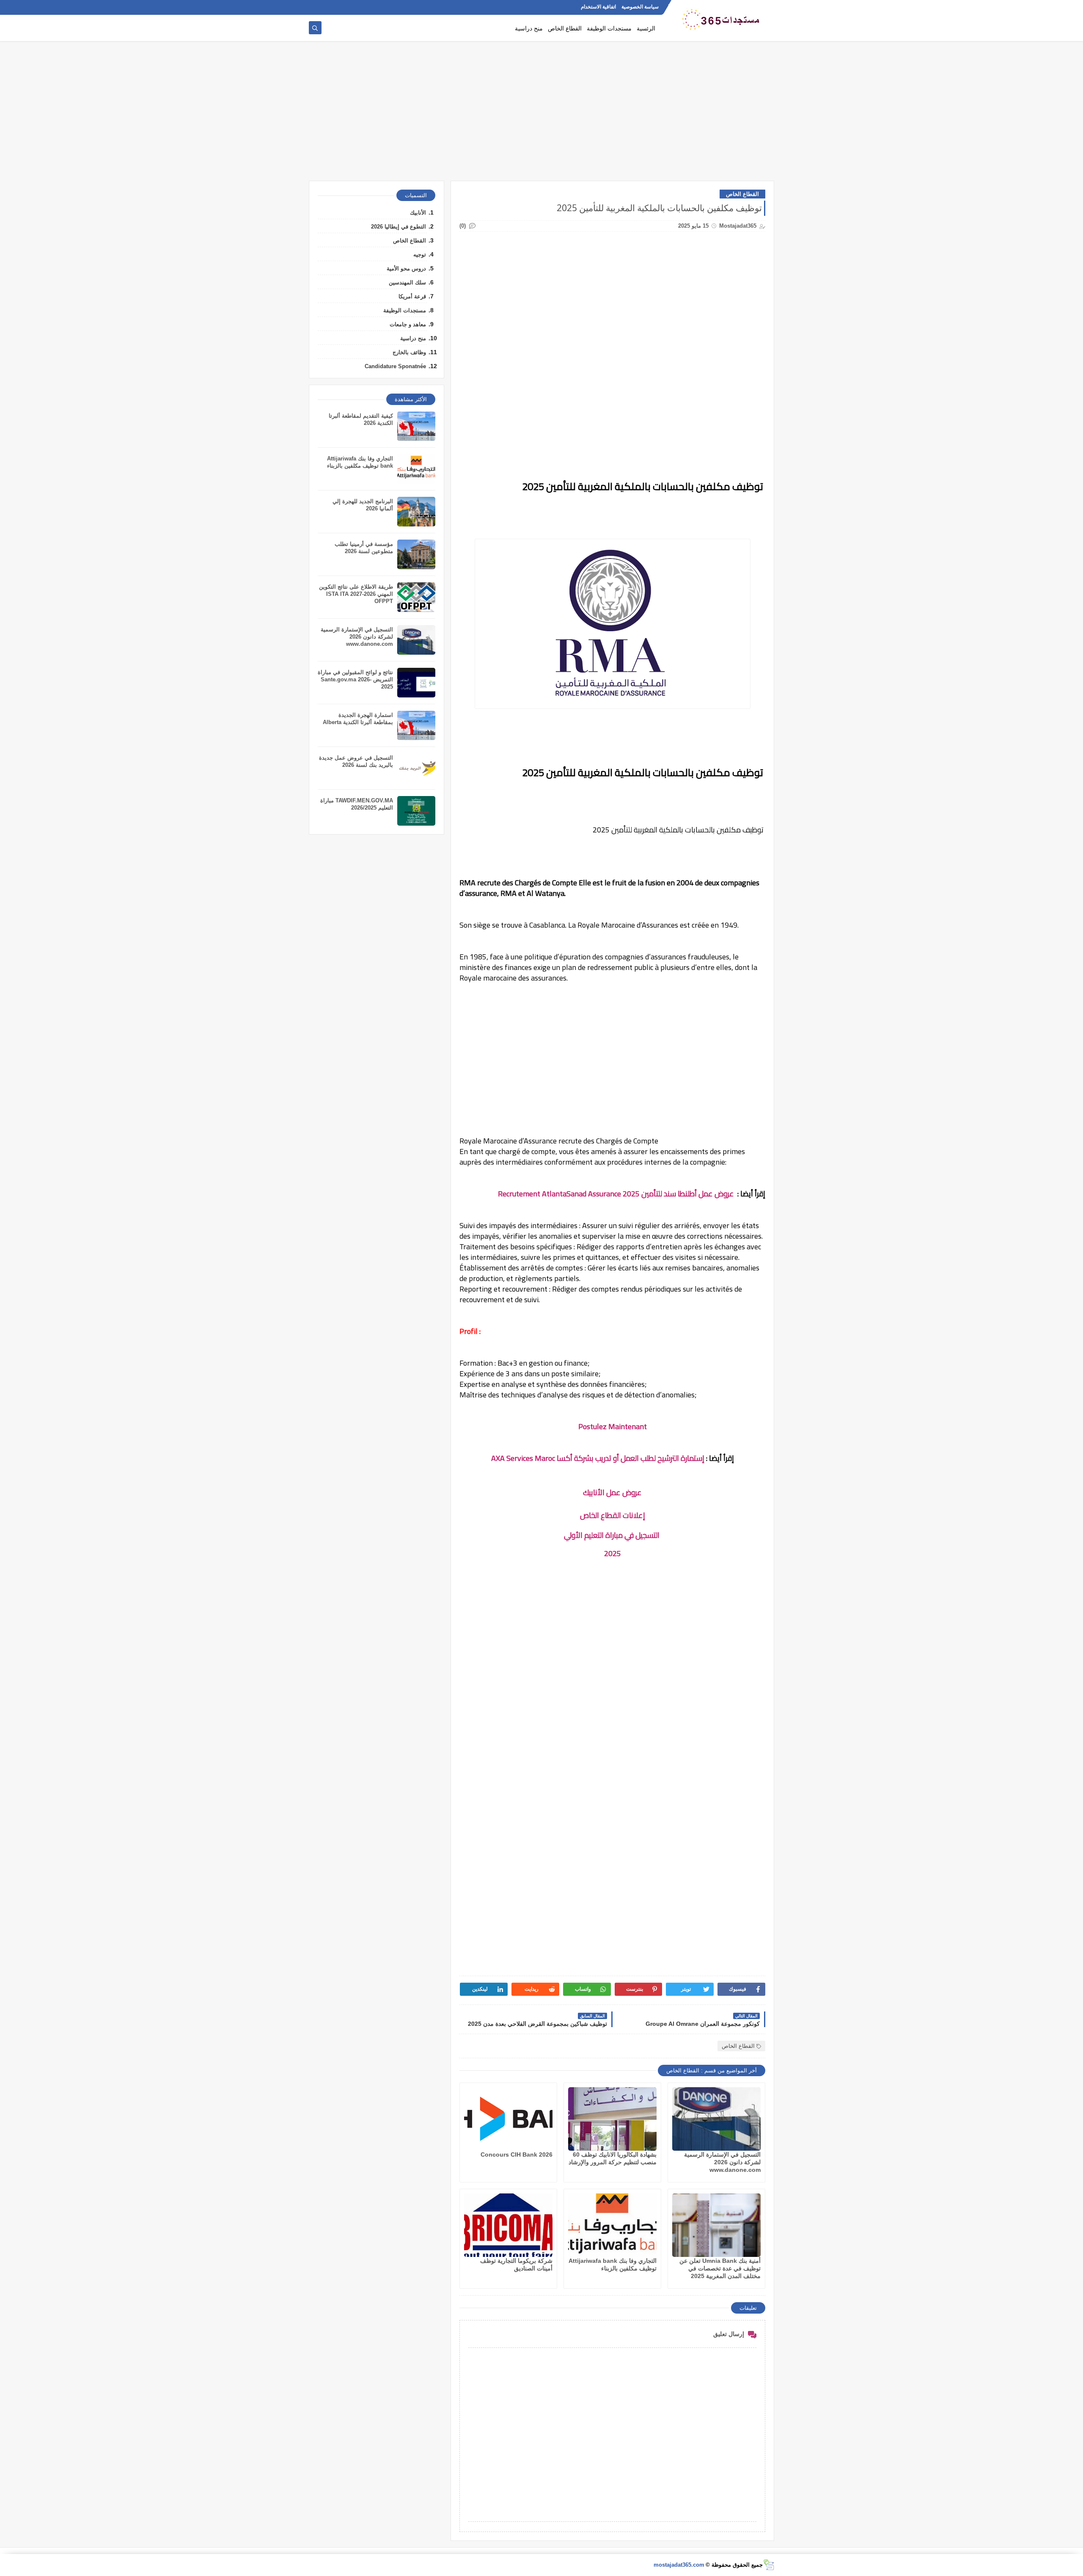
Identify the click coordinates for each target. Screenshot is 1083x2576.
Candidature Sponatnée (395, 366)
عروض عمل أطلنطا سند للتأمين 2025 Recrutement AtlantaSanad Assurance (616, 1194)
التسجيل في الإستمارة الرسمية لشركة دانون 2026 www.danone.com (722, 2162)
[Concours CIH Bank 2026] (508, 2119)
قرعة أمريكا (412, 296)
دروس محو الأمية (406, 269)
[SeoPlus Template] (768, 2565)
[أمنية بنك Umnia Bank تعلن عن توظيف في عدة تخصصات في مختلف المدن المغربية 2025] (716, 2225)
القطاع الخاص (565, 28)
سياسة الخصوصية (640, 7)
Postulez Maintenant (613, 1426)
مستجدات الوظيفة (609, 28)
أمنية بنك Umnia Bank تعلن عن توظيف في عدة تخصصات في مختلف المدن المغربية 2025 (720, 2268)
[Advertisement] (541, 115)
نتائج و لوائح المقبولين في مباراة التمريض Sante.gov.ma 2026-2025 (355, 679)
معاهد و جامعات (408, 324)
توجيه (420, 255)
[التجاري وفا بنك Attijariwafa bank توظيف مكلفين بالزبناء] (612, 2225)
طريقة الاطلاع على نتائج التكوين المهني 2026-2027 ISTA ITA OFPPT (356, 594)
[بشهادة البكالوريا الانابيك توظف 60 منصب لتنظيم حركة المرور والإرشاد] (612, 2119)
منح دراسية (529, 28)
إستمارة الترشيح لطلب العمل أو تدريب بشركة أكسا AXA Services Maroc (598, 1458)
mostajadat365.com (679, 2565)
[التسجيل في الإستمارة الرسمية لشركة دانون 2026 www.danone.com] (716, 2119)
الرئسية (646, 28)
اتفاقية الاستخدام (598, 7)
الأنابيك (418, 213)
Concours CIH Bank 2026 (517, 2154)
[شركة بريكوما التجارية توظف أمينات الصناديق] (508, 2225)
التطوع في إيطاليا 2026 (399, 227)
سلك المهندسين (407, 282)
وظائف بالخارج (409, 352)
